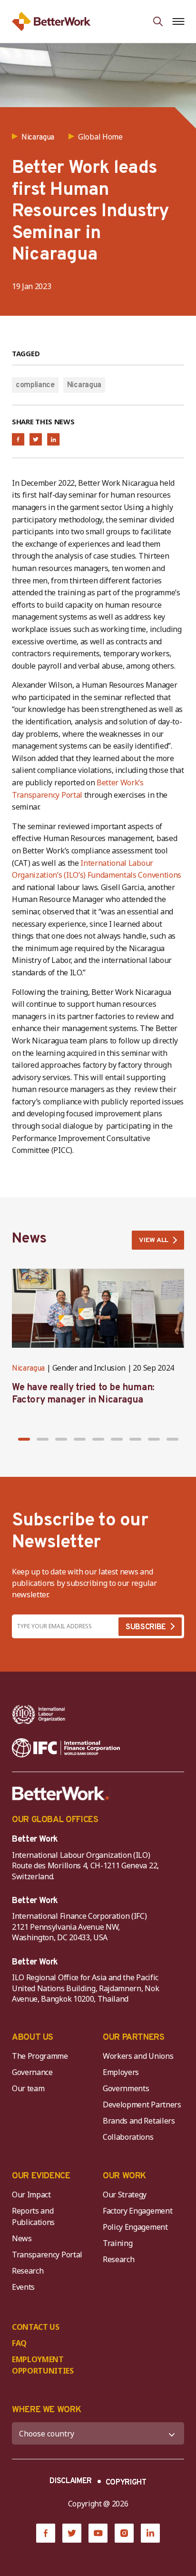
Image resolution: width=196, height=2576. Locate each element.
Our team (28, 2088)
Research (28, 2271)
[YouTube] (98, 2533)
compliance (35, 385)
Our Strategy (125, 2195)
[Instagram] (124, 2533)
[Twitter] (72, 2533)
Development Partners (142, 2105)
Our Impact (31, 2195)
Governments (126, 2088)
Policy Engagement (137, 2227)
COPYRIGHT (126, 2483)
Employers (121, 2072)
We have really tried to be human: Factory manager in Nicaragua (83, 1394)
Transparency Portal (47, 2255)
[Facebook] (46, 2533)
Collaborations (128, 2137)
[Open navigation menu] (178, 21)
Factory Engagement (137, 2211)
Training (118, 2243)
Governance (32, 2072)
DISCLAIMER (71, 2481)
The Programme (40, 2056)
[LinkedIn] (150, 2533)
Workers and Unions (138, 2056)
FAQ (19, 2343)
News (22, 2238)
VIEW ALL (154, 1240)
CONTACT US (36, 2327)
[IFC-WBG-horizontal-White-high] (66, 1748)
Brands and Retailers (139, 2121)
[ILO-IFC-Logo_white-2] (39, 1714)
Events (23, 2287)
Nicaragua (84, 385)
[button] (24, 1439)
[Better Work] (61, 1794)
